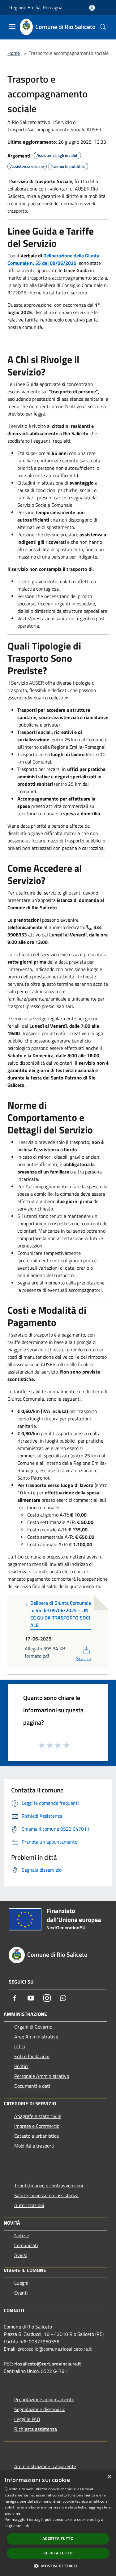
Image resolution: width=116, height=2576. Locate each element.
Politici (21, 2066)
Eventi (21, 2293)
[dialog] (58, 2523)
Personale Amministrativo (42, 2076)
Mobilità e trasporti (34, 2146)
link (26, 2526)
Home (14, 53)
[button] (58, 2566)
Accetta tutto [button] (58, 2539)
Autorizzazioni (29, 2205)
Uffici (20, 2046)
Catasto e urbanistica (37, 2136)
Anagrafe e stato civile (38, 2116)
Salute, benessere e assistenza (46, 2195)
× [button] (109, 2477)
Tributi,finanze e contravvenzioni (49, 2185)
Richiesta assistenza (36, 2429)
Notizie (22, 2235)
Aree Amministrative (36, 2037)
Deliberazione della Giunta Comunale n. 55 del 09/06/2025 (53, 259)
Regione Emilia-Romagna (36, 7)
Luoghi (21, 2283)
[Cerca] (103, 27)
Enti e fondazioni (32, 2056)
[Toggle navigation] (12, 27)
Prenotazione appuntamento (44, 2399)
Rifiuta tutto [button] (58, 2553)
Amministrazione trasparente (45, 2466)
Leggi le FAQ (27, 2419)
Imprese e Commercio (37, 2126)
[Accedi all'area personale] (92, 8)
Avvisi (21, 2255)
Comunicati (26, 2245)
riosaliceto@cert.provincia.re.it (48, 2364)
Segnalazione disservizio (40, 2409)
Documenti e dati (32, 2086)
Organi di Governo (33, 2027)
